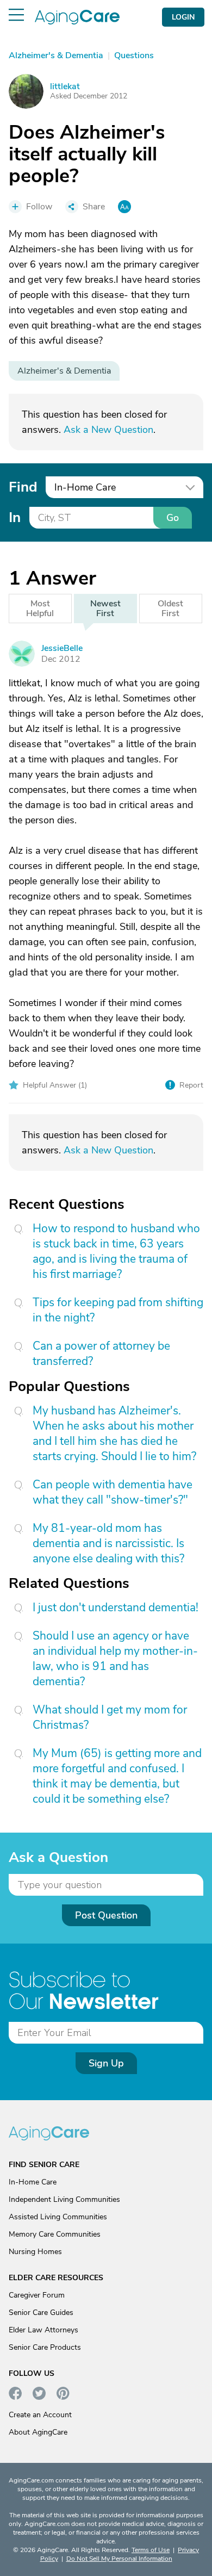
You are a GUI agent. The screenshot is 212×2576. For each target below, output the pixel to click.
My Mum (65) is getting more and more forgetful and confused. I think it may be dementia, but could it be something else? (117, 1776)
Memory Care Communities (55, 2234)
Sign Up (106, 2063)
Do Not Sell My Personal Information (119, 2559)
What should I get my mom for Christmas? (110, 1717)
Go (173, 518)
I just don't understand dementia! (116, 1607)
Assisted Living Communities (58, 2217)
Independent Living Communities (64, 2199)
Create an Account (40, 2415)
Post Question (106, 1915)
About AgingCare (38, 2432)
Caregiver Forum (37, 2295)
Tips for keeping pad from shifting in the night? (118, 1310)
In (15, 517)
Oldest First (170, 609)
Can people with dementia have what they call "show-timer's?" (113, 1492)
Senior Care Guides (41, 2313)
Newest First (105, 609)
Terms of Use (151, 2550)
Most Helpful (40, 609)
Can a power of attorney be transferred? (101, 1354)
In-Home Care (33, 2182)
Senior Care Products (45, 2347)
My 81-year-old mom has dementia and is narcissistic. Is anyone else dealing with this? (108, 1543)
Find (23, 487)
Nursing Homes (35, 2252)
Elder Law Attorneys (43, 2330)
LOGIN (183, 17)
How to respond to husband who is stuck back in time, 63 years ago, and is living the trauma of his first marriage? (116, 1251)
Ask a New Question (108, 430)
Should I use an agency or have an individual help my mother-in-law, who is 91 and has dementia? (115, 1659)
